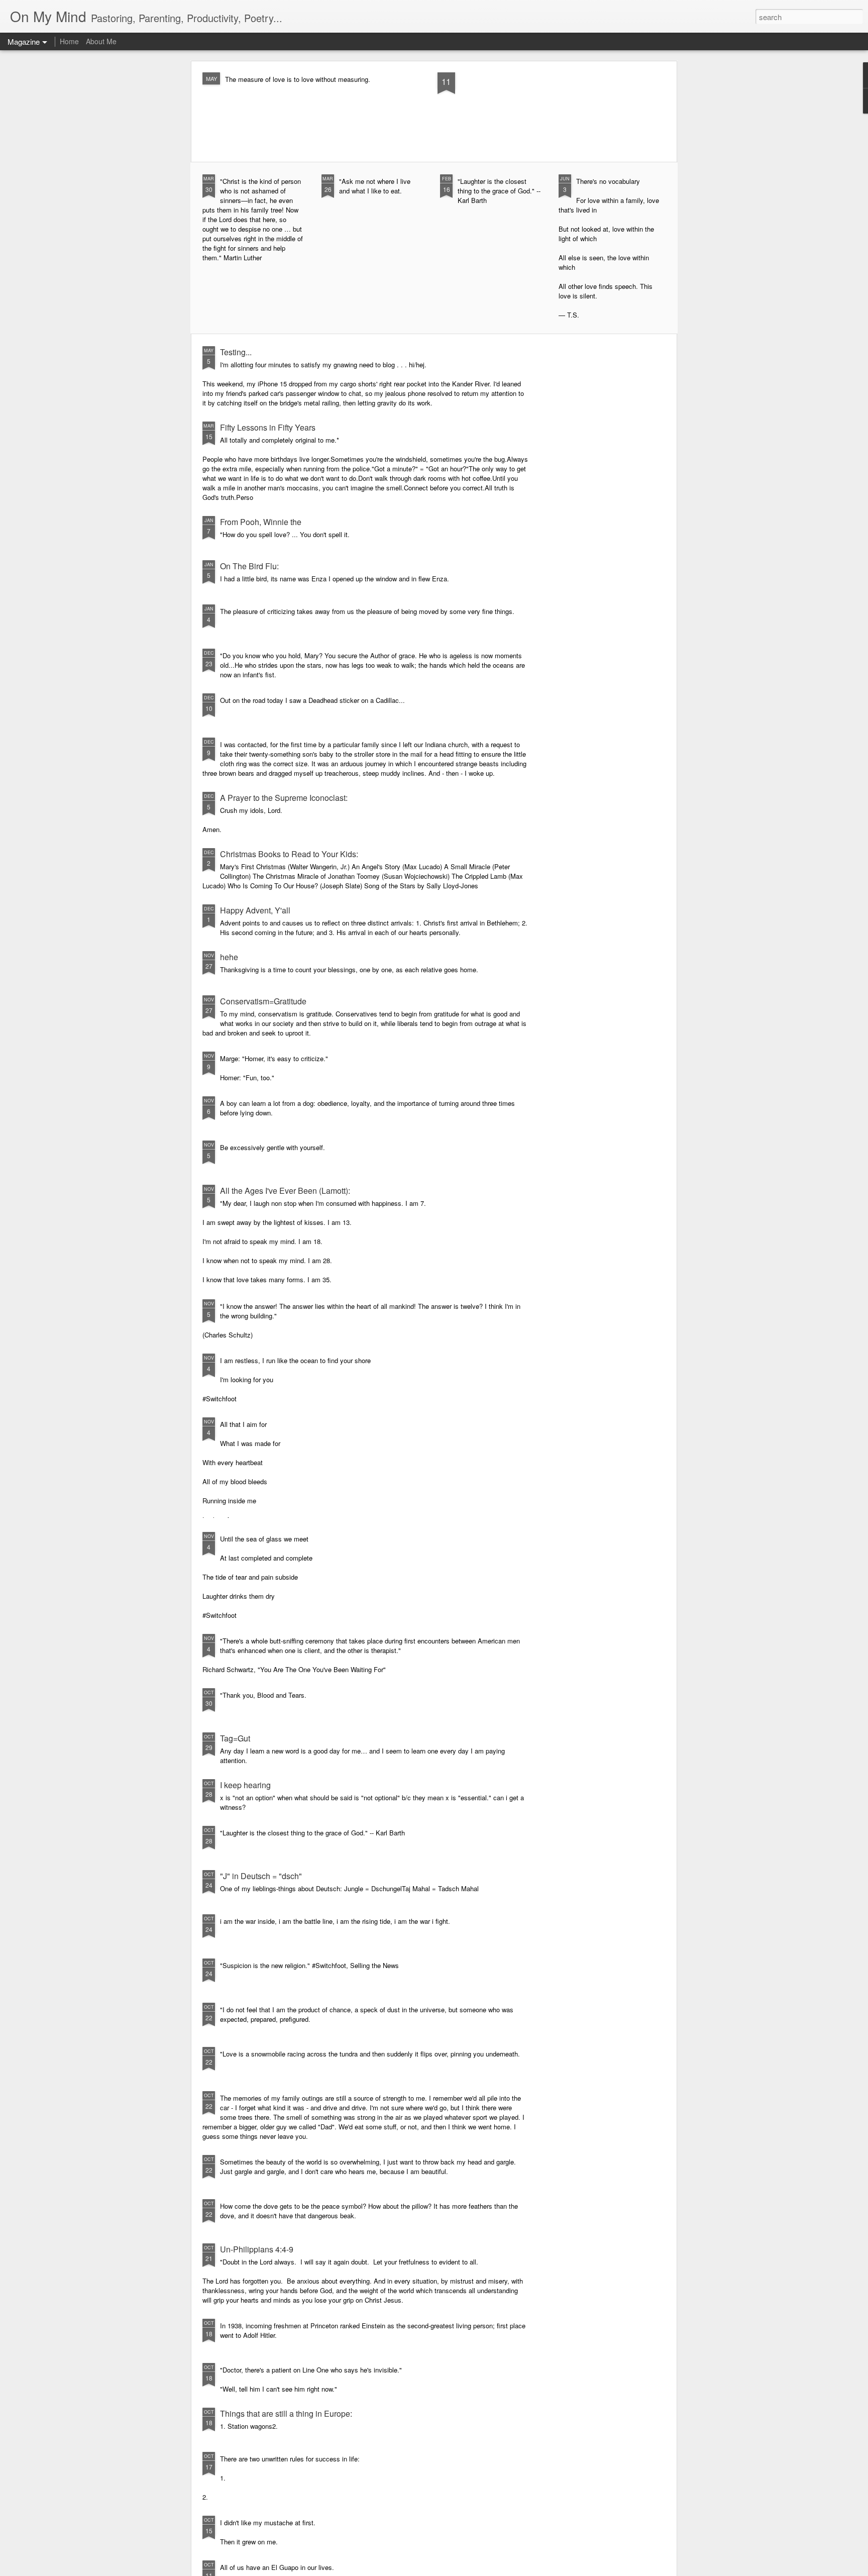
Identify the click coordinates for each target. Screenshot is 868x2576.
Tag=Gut (235, 1738)
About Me (101, 41)
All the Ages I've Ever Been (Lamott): (285, 1191)
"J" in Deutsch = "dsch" (261, 1876)
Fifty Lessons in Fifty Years (268, 427)
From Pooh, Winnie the (261, 522)
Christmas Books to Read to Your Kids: (289, 854)
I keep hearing (245, 1785)
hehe (229, 957)
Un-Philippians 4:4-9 (257, 2249)
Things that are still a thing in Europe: (286, 2413)
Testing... (236, 352)
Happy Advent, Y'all (255, 910)
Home (69, 41)
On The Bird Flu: (249, 566)
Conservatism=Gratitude (263, 1001)
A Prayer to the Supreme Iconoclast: (284, 798)
